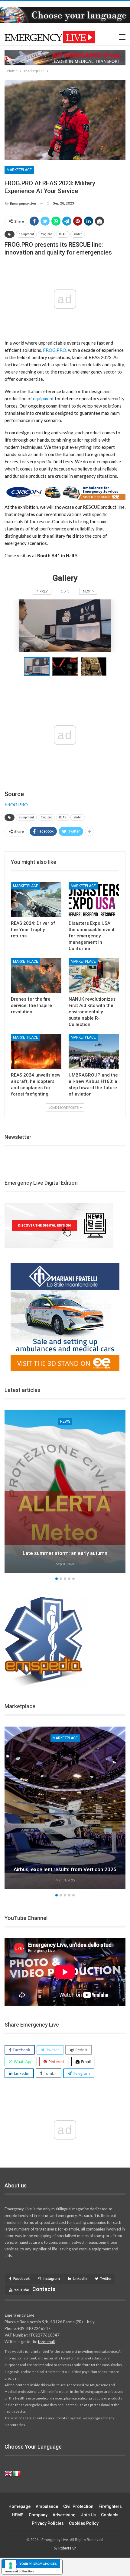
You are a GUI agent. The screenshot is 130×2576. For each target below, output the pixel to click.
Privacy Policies (48, 2523)
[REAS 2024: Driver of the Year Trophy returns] (36, 900)
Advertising (64, 2515)
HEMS (18, 2515)
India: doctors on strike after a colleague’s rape (65, 1553)
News (65, 1421)
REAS (63, 234)
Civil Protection (78, 2506)
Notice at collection (19, 2571)
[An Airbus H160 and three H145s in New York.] (65, 1808)
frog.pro (46, 234)
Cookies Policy (84, 2523)
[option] (65, 1492)
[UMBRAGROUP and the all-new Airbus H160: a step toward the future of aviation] (94, 1051)
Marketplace (19, 170)
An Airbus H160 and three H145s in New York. (65, 1869)
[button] (67, 667)
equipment (26, 234)
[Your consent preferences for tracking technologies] (11, 2565)
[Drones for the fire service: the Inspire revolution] (36, 975)
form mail (46, 2342)
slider (78, 234)
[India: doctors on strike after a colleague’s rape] (65, 1491)
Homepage (19, 2506)
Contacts (110, 2515)
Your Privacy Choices (38, 2564)
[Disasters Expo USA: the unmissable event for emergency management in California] (94, 900)
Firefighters (110, 2506)
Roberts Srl (67, 2548)
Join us (88, 2515)
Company (38, 2515)
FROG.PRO (55, 350)
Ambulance (47, 2506)
